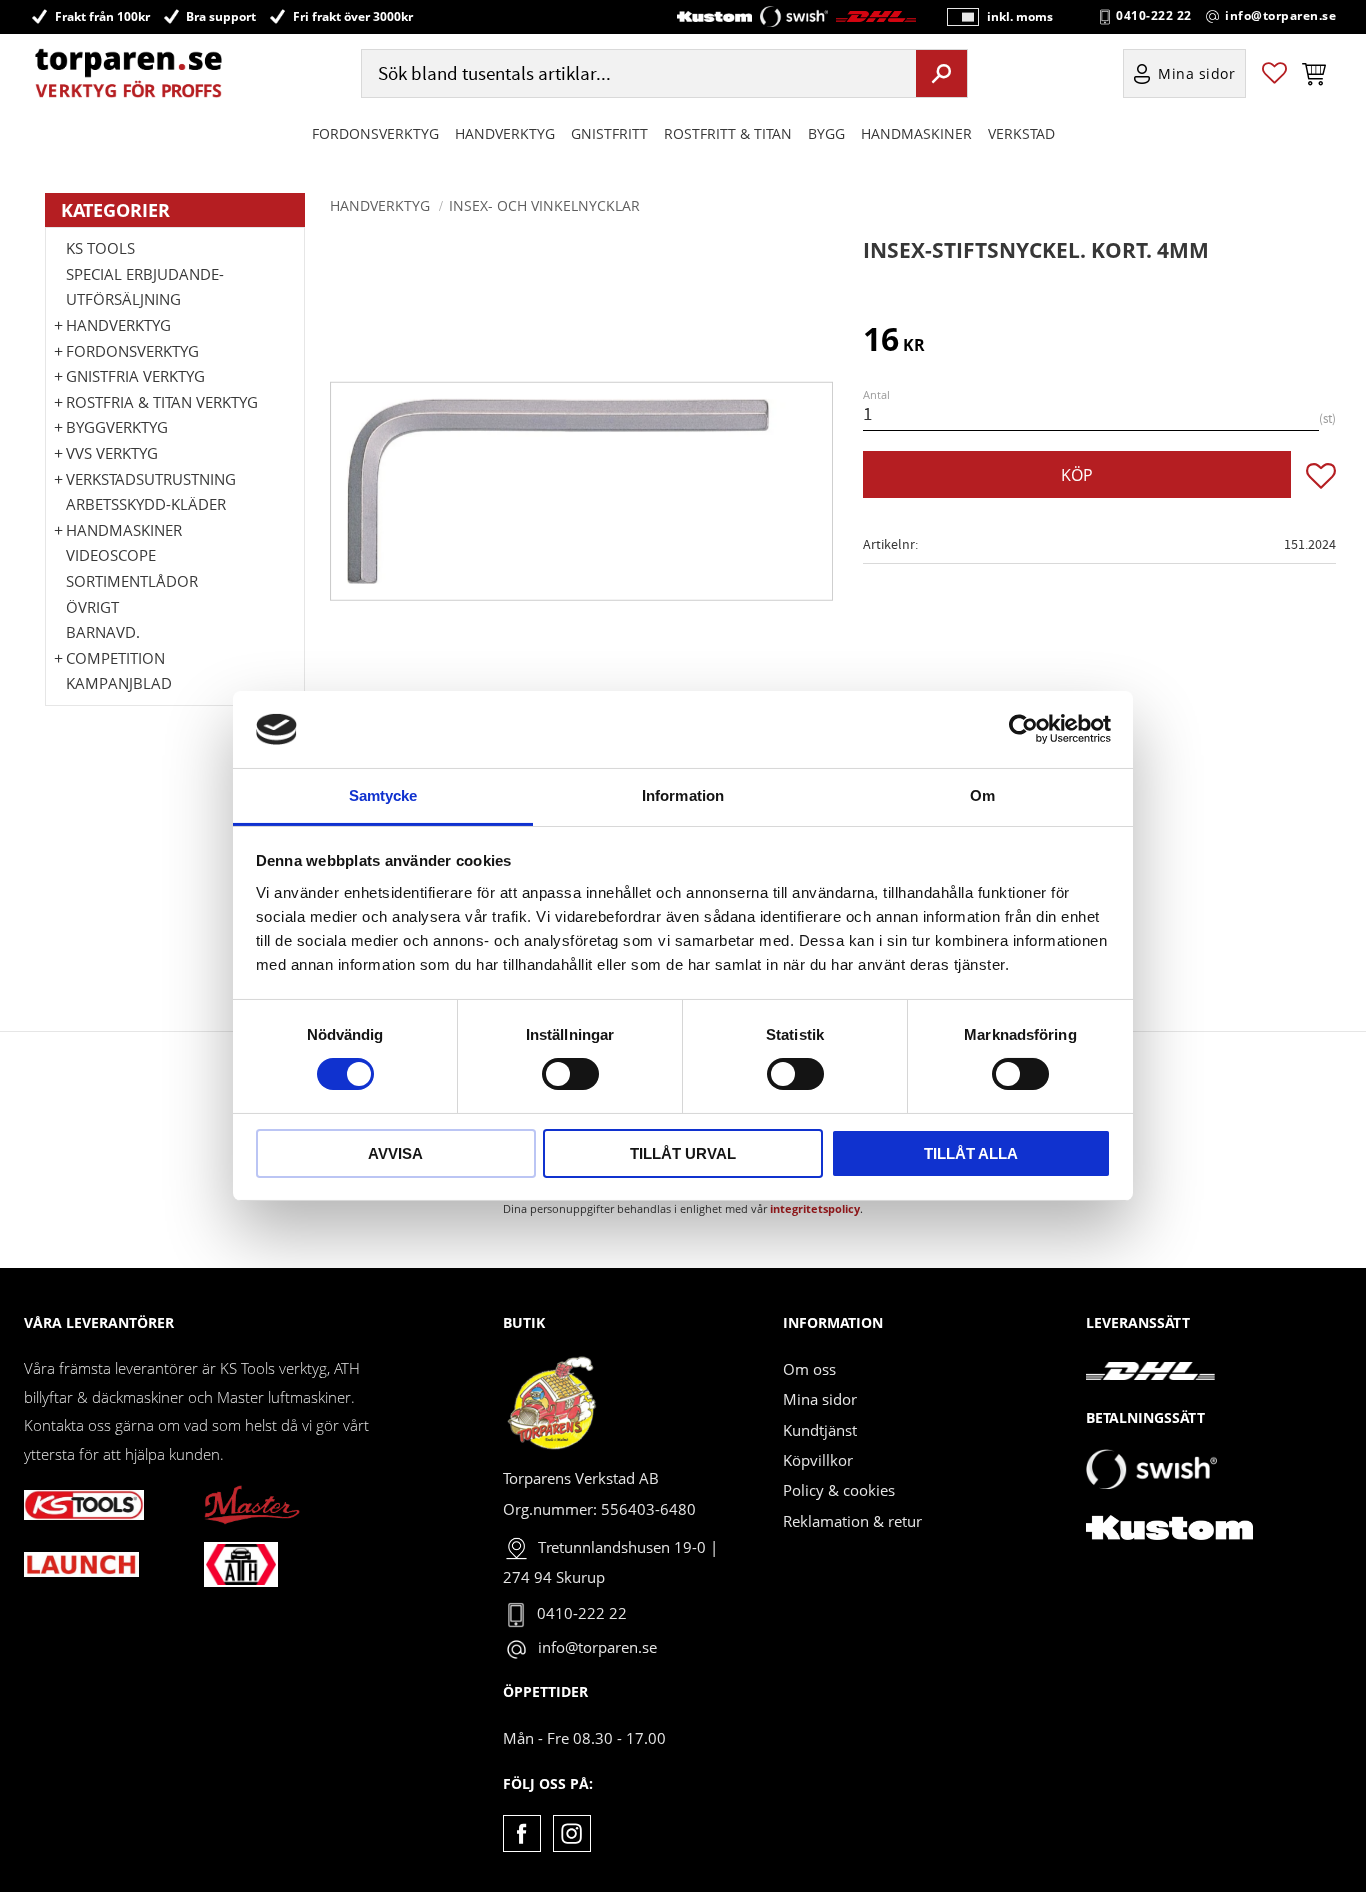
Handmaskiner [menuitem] (916, 133)
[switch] (570, 1074)
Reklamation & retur (852, 1521)
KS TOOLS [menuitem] (100, 248)
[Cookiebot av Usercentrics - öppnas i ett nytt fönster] (1023, 729)
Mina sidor (820, 1399)
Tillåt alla (971, 1153)
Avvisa (395, 1153)
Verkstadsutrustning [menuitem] (151, 479)
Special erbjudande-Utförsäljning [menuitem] (145, 287)
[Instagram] (571, 1833)
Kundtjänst (820, 1430)
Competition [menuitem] (115, 658)
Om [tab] (982, 795)
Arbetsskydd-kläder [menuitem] (146, 504)
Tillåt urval (683, 1153)
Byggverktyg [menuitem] (117, 427)
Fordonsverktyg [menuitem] (375, 133)
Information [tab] (683, 795)
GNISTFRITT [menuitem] (609, 133)
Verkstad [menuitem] (1021, 133)
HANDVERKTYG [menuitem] (505, 133)
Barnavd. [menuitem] (103, 632)
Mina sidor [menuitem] (1197, 73)
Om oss (809, 1369)
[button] (1274, 73)
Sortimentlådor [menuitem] (132, 581)
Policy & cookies (839, 1490)
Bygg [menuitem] (826, 133)
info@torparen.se (1280, 16)
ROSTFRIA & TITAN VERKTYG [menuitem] (162, 402)
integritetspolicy (815, 1208)
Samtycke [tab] (383, 795)
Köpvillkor (818, 1460)
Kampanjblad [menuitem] (119, 683)
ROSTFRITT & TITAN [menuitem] (728, 133)
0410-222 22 (1154, 16)
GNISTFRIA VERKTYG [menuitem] (135, 376)
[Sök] (941, 73)
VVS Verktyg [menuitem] (112, 453)
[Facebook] (521, 1833)
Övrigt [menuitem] (92, 607)
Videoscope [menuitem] (111, 555)
